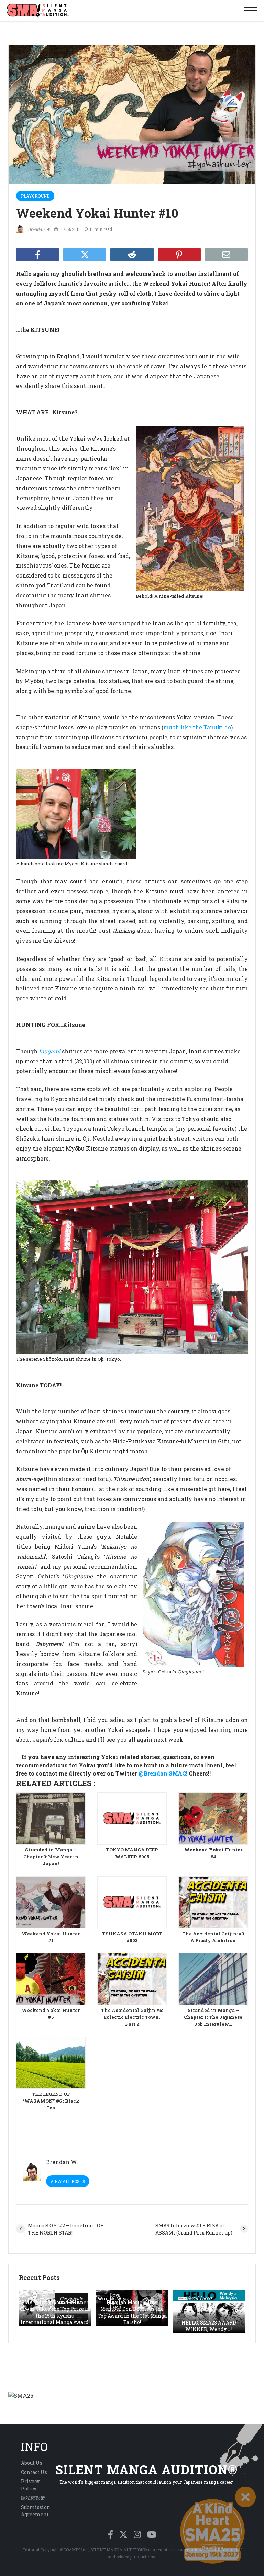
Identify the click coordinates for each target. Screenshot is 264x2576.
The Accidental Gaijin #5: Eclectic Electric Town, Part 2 (132, 2017)
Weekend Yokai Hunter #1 (51, 1937)
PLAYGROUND (35, 196)
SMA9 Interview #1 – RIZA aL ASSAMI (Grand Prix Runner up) (194, 2229)
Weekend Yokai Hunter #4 (213, 1853)
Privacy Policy (30, 2485)
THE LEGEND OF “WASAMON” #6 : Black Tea (51, 2101)
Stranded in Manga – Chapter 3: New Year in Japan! (51, 1857)
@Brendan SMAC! (163, 1773)
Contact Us (34, 2472)
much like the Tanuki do (197, 727)
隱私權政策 (33, 2498)
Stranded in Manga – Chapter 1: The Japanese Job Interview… (213, 2017)
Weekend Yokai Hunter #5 (51, 2014)
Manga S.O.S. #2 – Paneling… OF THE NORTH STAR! (66, 2229)
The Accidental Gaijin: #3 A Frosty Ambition (213, 1937)
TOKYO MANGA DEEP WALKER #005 (132, 1853)
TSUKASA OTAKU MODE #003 (132, 1937)
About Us (32, 2463)
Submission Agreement (36, 2511)
